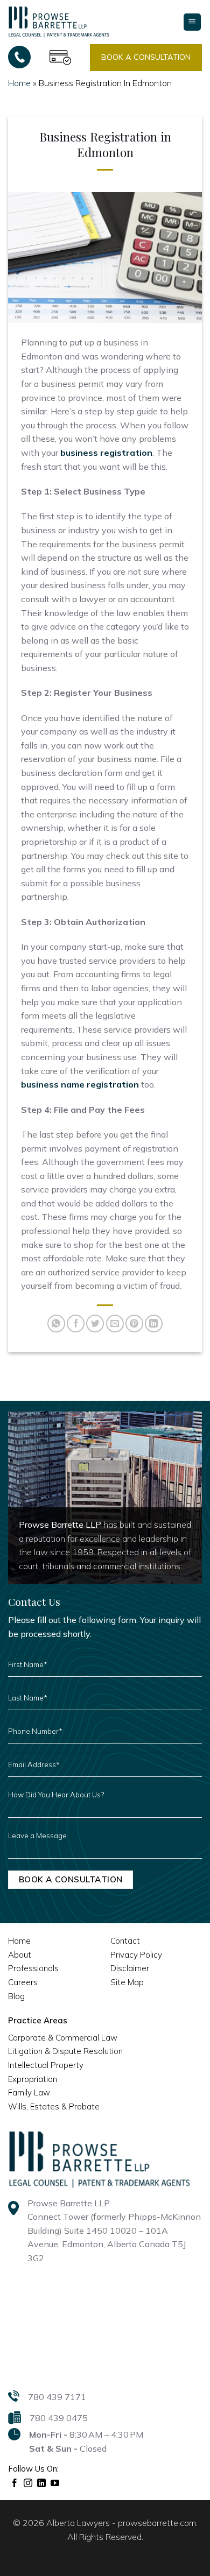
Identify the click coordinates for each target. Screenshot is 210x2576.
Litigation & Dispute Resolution (65, 2051)
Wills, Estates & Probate (54, 2106)
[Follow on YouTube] (55, 2483)
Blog (16, 1996)
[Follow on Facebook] (15, 2483)
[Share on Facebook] (76, 1324)
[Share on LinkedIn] (154, 1324)
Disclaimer (130, 1968)
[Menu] (192, 22)
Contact (125, 1941)
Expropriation (33, 2079)
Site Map (127, 1982)
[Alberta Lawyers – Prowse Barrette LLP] (59, 22)
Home (19, 83)
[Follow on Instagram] (28, 2483)
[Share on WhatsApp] (56, 1324)
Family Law (29, 2092)
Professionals (33, 1968)
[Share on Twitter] (95, 1324)
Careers (23, 1982)
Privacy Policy (136, 1955)
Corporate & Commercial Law (63, 2038)
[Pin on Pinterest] (134, 1324)
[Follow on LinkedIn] (42, 2483)
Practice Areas (38, 2020)
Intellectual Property (46, 2065)
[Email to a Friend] (115, 1324)
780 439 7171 (57, 2397)
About (20, 1955)
